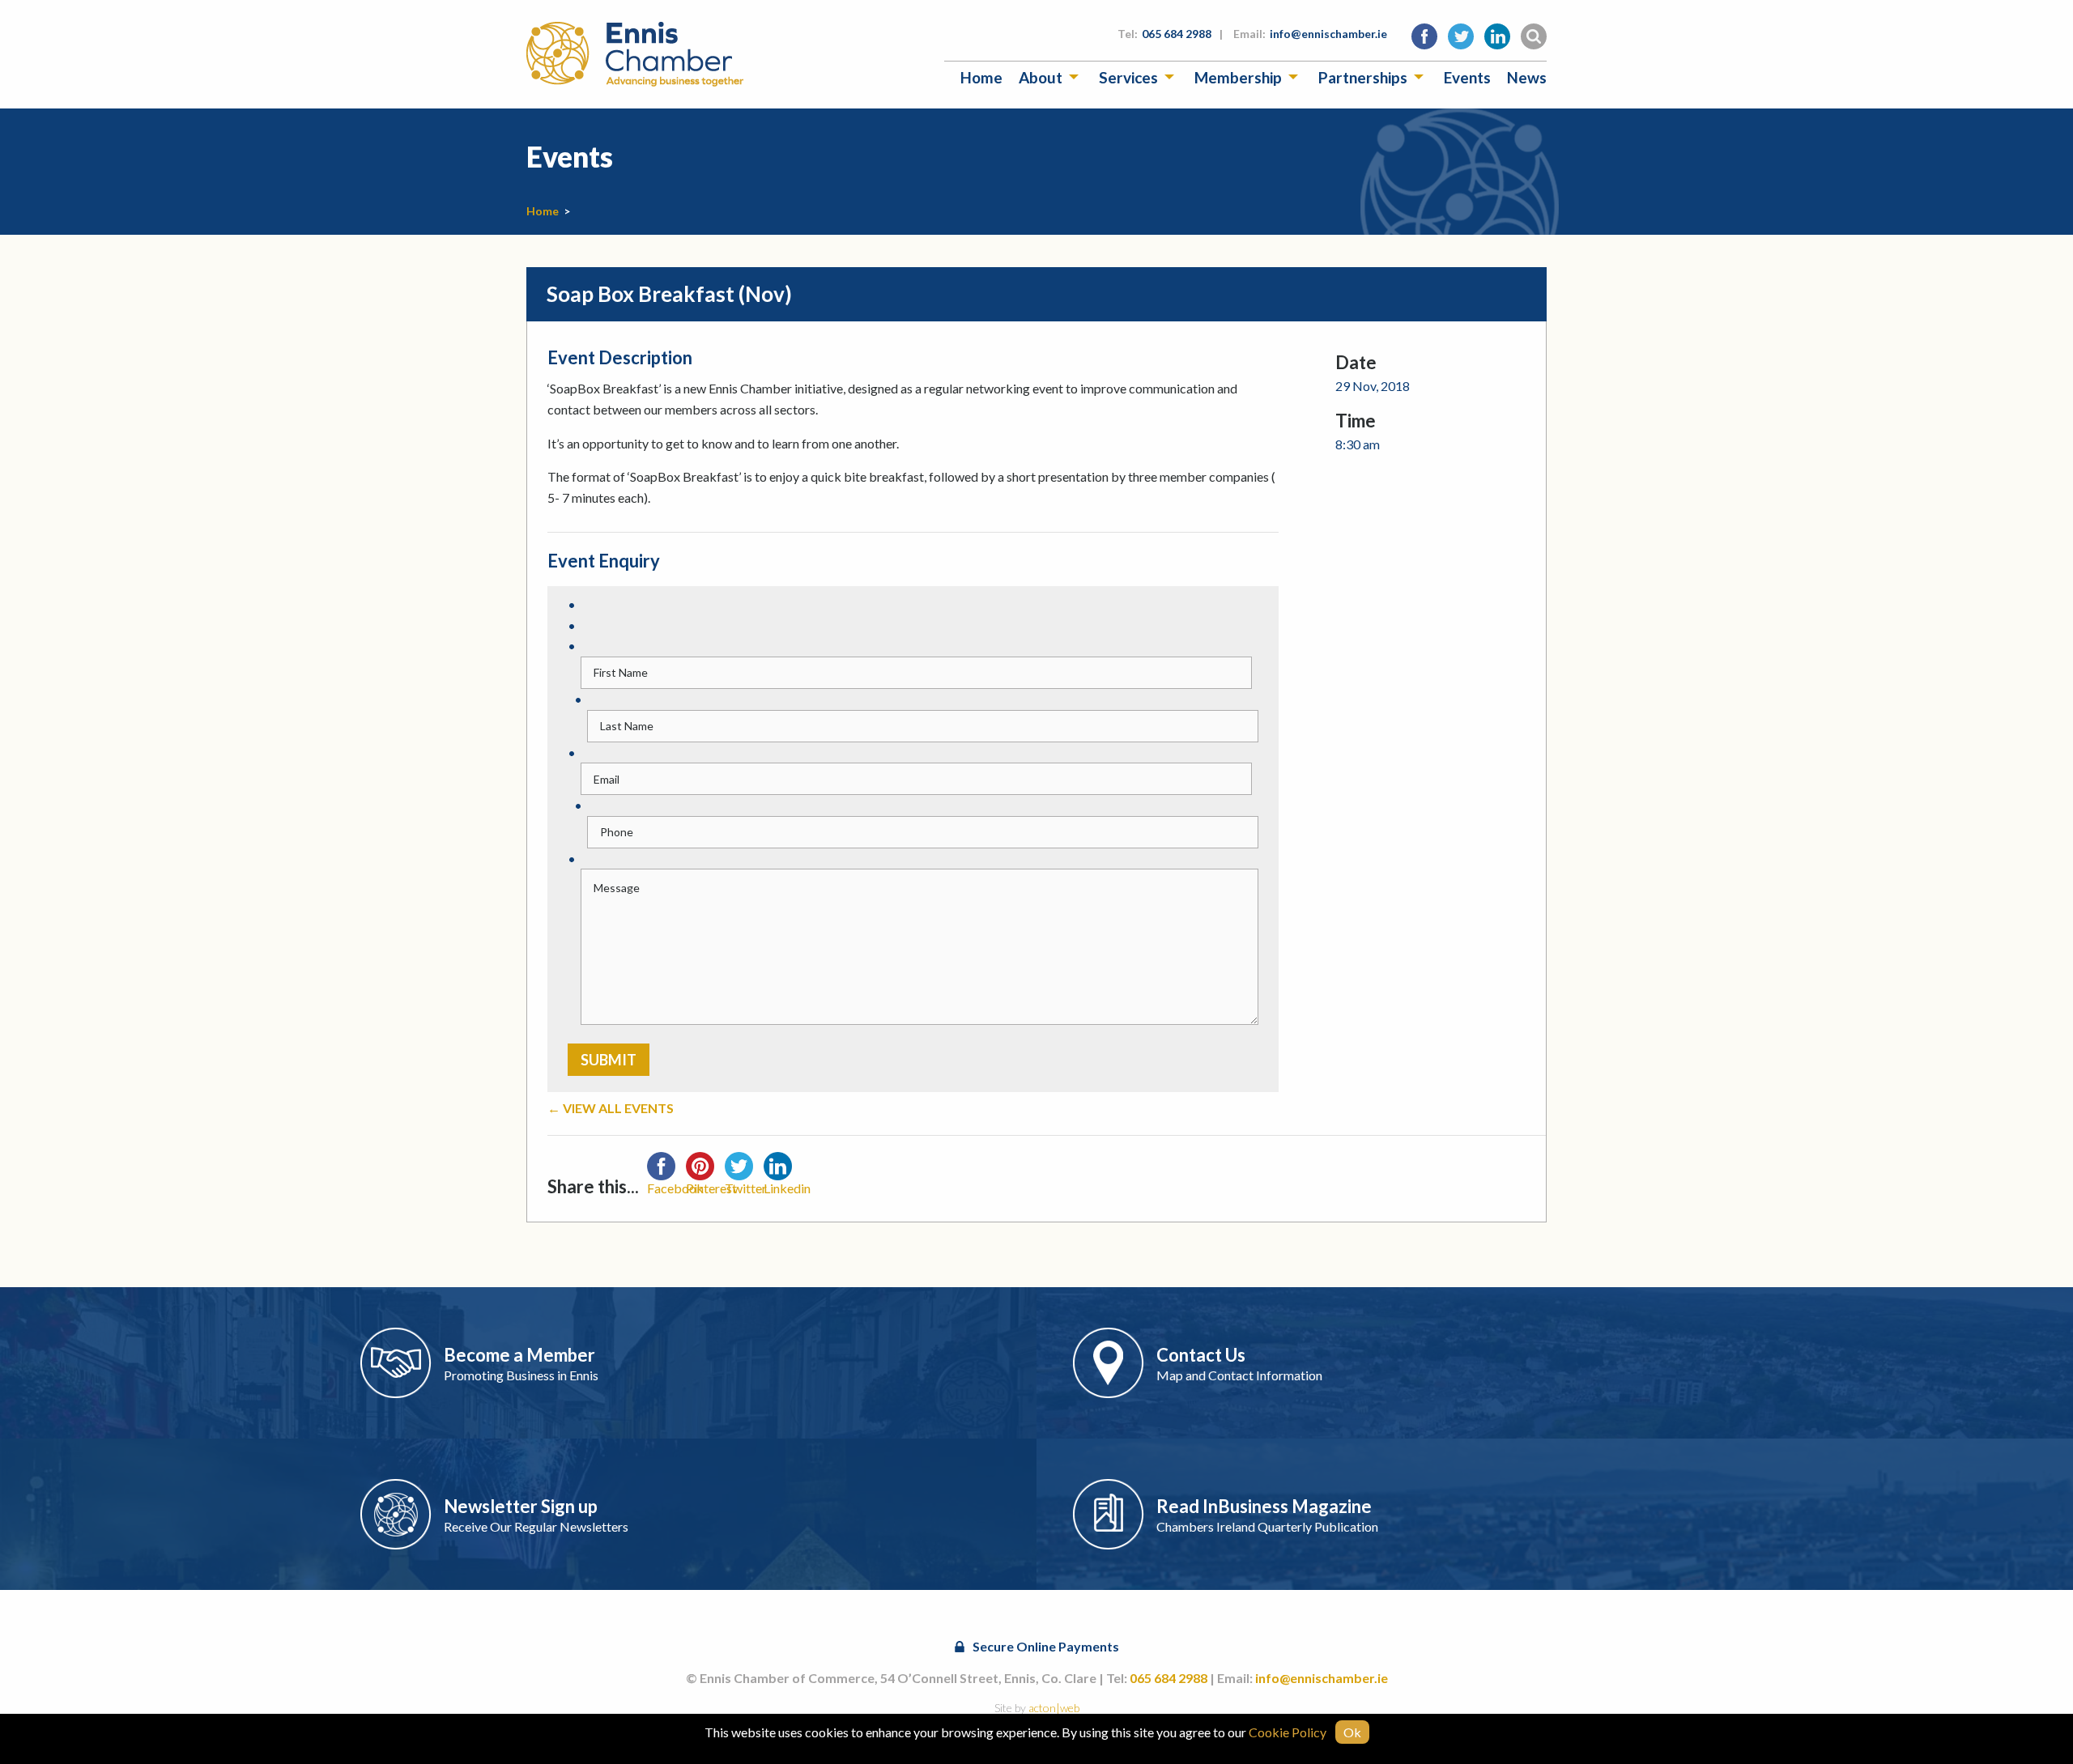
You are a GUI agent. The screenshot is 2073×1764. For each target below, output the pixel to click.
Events (1467, 77)
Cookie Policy (1288, 1732)
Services (1128, 77)
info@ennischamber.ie (1328, 34)
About (1041, 77)
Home (981, 77)
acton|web (1054, 1708)
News (1527, 77)
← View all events (611, 1108)
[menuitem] (981, 77)
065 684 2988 (1177, 34)
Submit (609, 1060)
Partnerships (1363, 77)
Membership (1238, 77)
